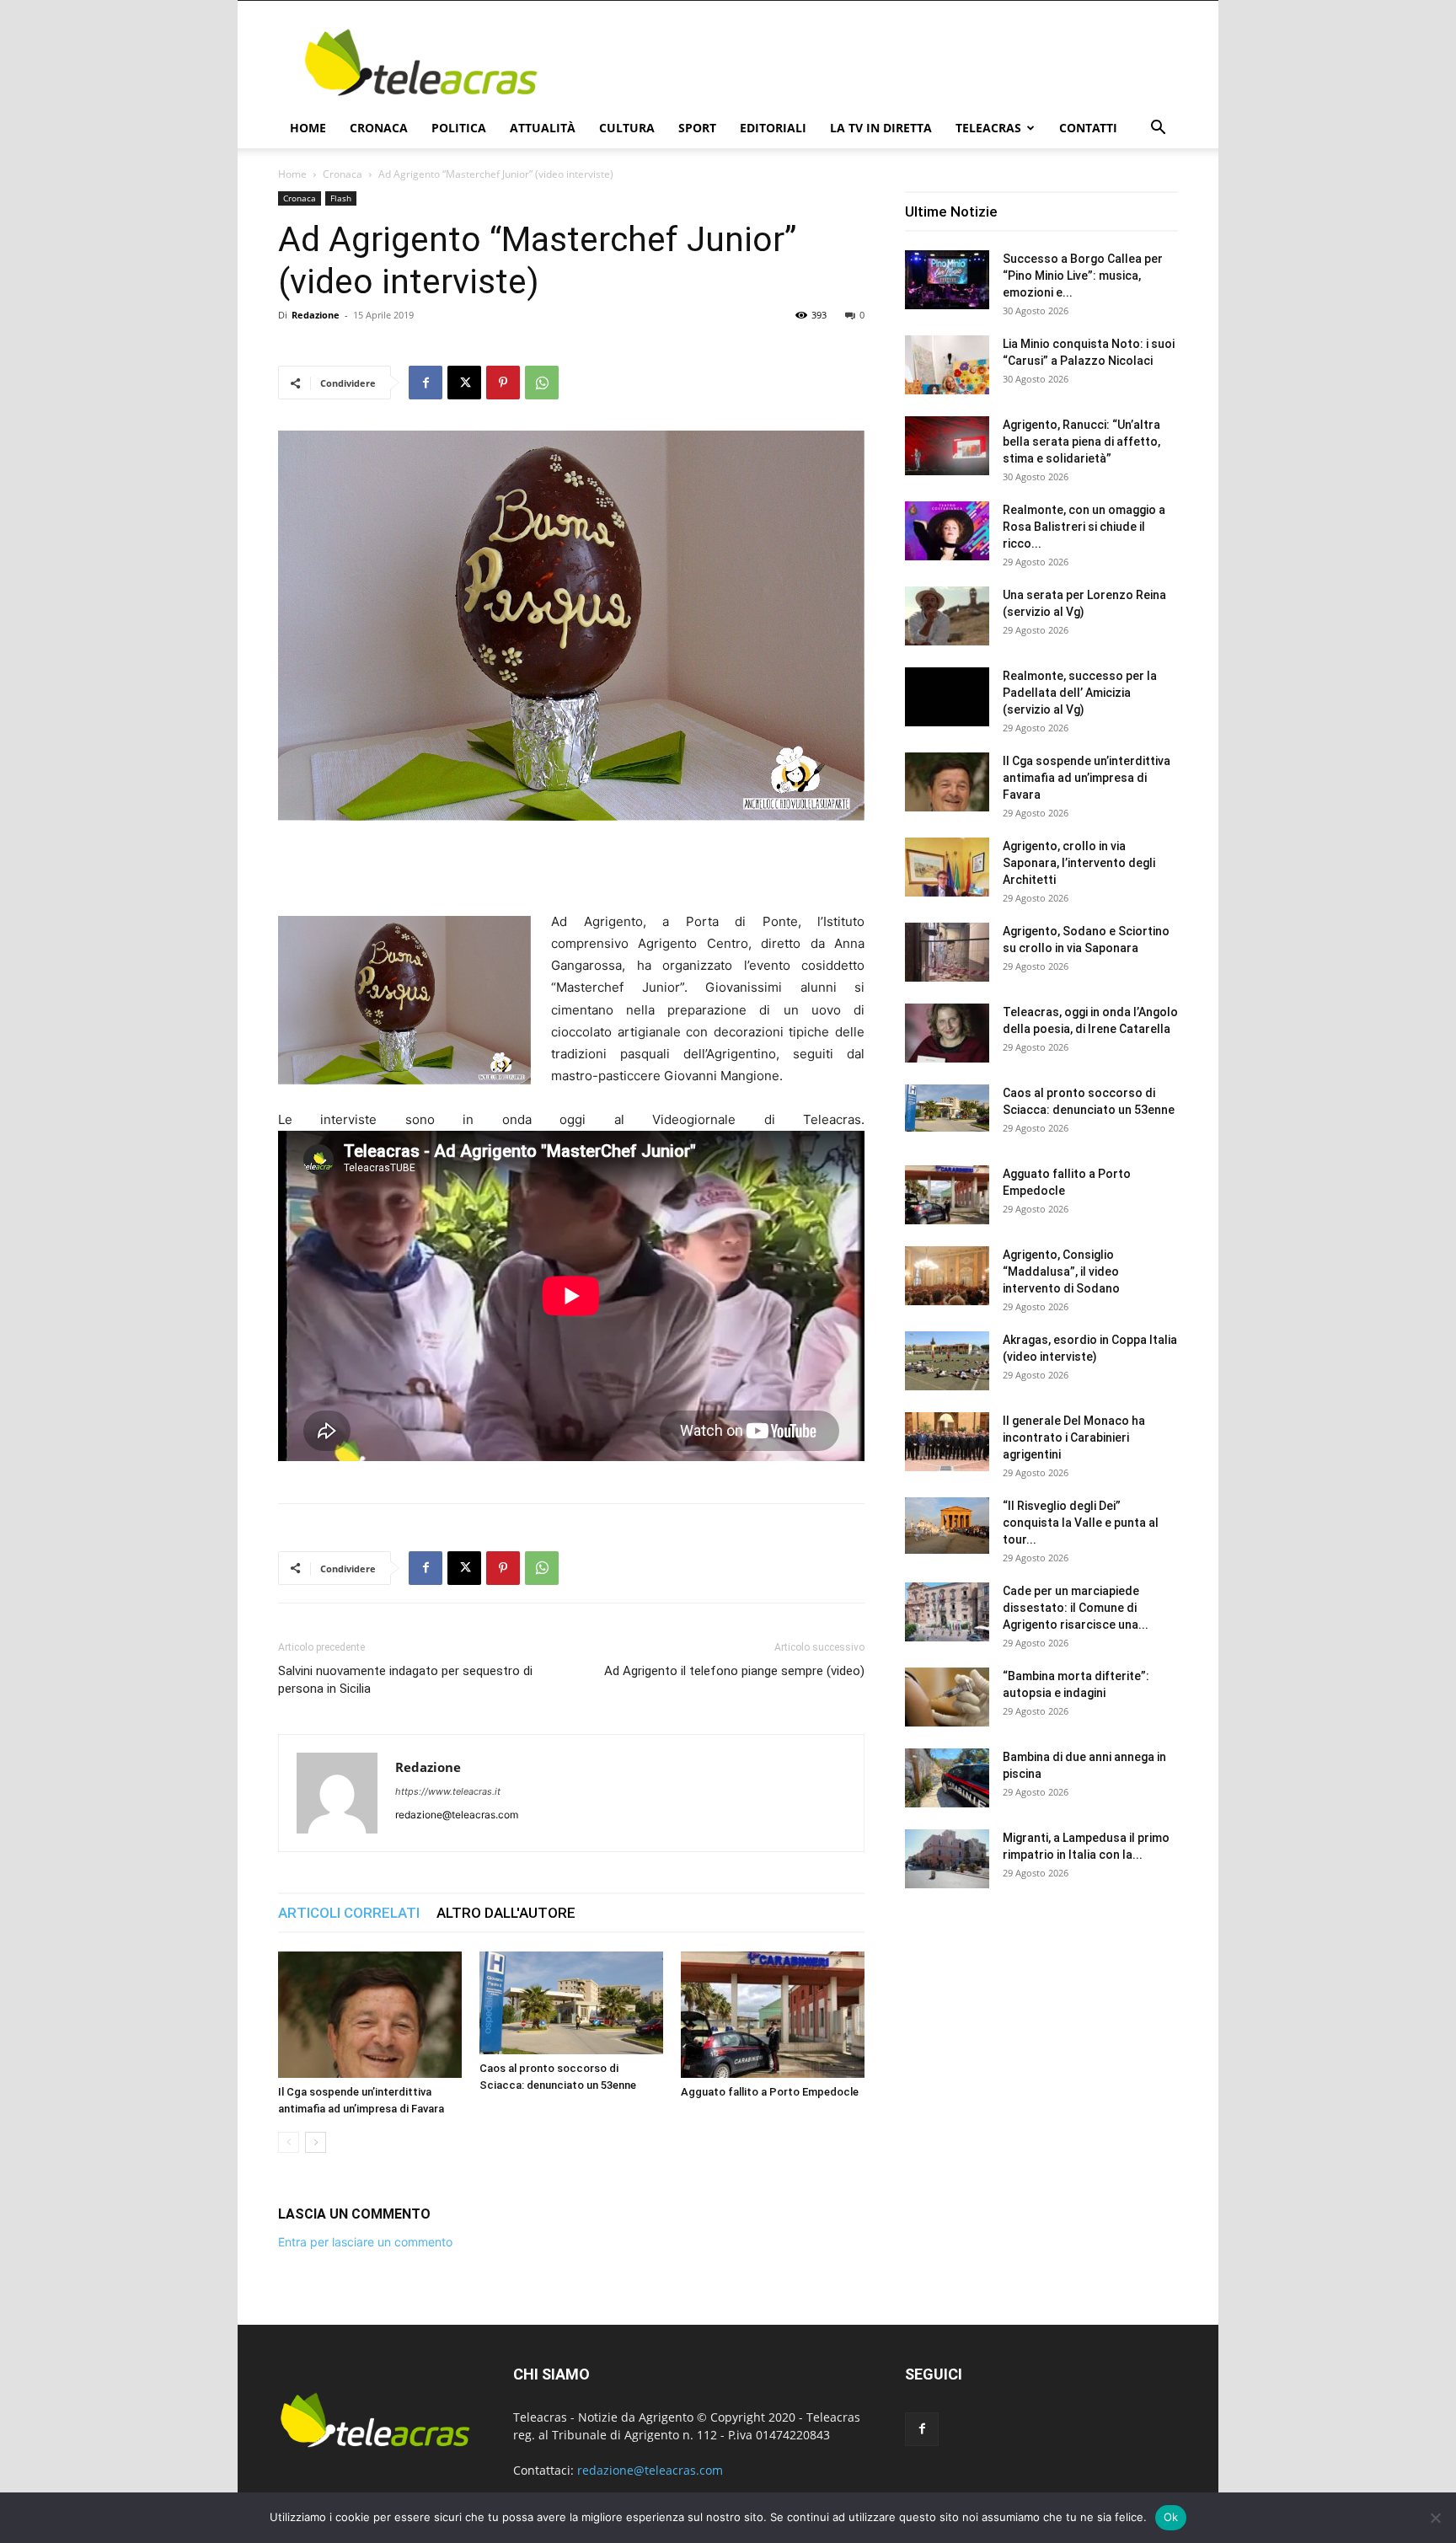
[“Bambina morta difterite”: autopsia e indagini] (947, 1697)
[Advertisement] (871, 62)
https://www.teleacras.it (448, 1791)
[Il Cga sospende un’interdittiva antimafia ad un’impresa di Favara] (370, 2015)
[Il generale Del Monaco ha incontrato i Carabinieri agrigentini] (947, 1442)
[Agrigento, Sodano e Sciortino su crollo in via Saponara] (947, 952)
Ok (1171, 2517)
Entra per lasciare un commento (365, 2242)
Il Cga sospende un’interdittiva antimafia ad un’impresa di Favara (1087, 778)
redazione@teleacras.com (650, 2470)
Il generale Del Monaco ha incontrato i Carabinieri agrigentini (1074, 1437)
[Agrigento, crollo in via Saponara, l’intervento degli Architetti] (947, 867)
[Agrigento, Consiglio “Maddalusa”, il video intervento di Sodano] (947, 1276)
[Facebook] (426, 383)
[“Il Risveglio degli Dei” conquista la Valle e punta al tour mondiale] (947, 1526)
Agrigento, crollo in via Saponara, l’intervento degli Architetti (1079, 863)
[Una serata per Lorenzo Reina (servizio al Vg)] (947, 616)
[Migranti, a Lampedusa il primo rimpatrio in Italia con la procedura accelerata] (947, 1859)
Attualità (543, 128)
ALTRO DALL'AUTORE (506, 1913)
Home (308, 128)
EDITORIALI (773, 128)
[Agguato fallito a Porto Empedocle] (773, 2015)
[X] (464, 383)
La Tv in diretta (881, 128)
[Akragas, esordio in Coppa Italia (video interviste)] (947, 1361)
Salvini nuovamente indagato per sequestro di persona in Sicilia (405, 1680)
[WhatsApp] (542, 383)
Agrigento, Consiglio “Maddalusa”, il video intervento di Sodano (1061, 1271)
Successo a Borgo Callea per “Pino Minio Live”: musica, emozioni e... (1083, 276)
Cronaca (379, 128)
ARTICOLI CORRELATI (349, 1913)
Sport (697, 128)
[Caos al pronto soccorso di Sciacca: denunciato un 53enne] (571, 2003)
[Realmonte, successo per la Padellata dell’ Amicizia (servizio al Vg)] (947, 697)
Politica (459, 128)
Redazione (316, 315)
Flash (341, 198)
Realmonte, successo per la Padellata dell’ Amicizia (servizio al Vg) (1080, 693)
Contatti (1088, 128)
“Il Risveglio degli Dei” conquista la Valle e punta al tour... (1081, 1523)
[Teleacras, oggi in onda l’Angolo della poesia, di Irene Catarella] (947, 1033)
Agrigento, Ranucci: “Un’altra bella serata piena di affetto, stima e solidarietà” (1081, 442)
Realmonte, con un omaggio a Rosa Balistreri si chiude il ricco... (1084, 527)
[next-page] (316, 2142)
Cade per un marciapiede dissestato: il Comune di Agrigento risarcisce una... (1076, 1608)
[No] (1435, 2518)
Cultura (627, 128)
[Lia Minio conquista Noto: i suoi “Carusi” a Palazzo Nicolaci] (947, 365)
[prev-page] (289, 2142)
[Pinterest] (503, 383)
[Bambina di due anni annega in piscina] (947, 1778)
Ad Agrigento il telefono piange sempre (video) (734, 1671)
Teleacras (988, 128)
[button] (1158, 129)
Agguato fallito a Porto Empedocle (770, 2092)
